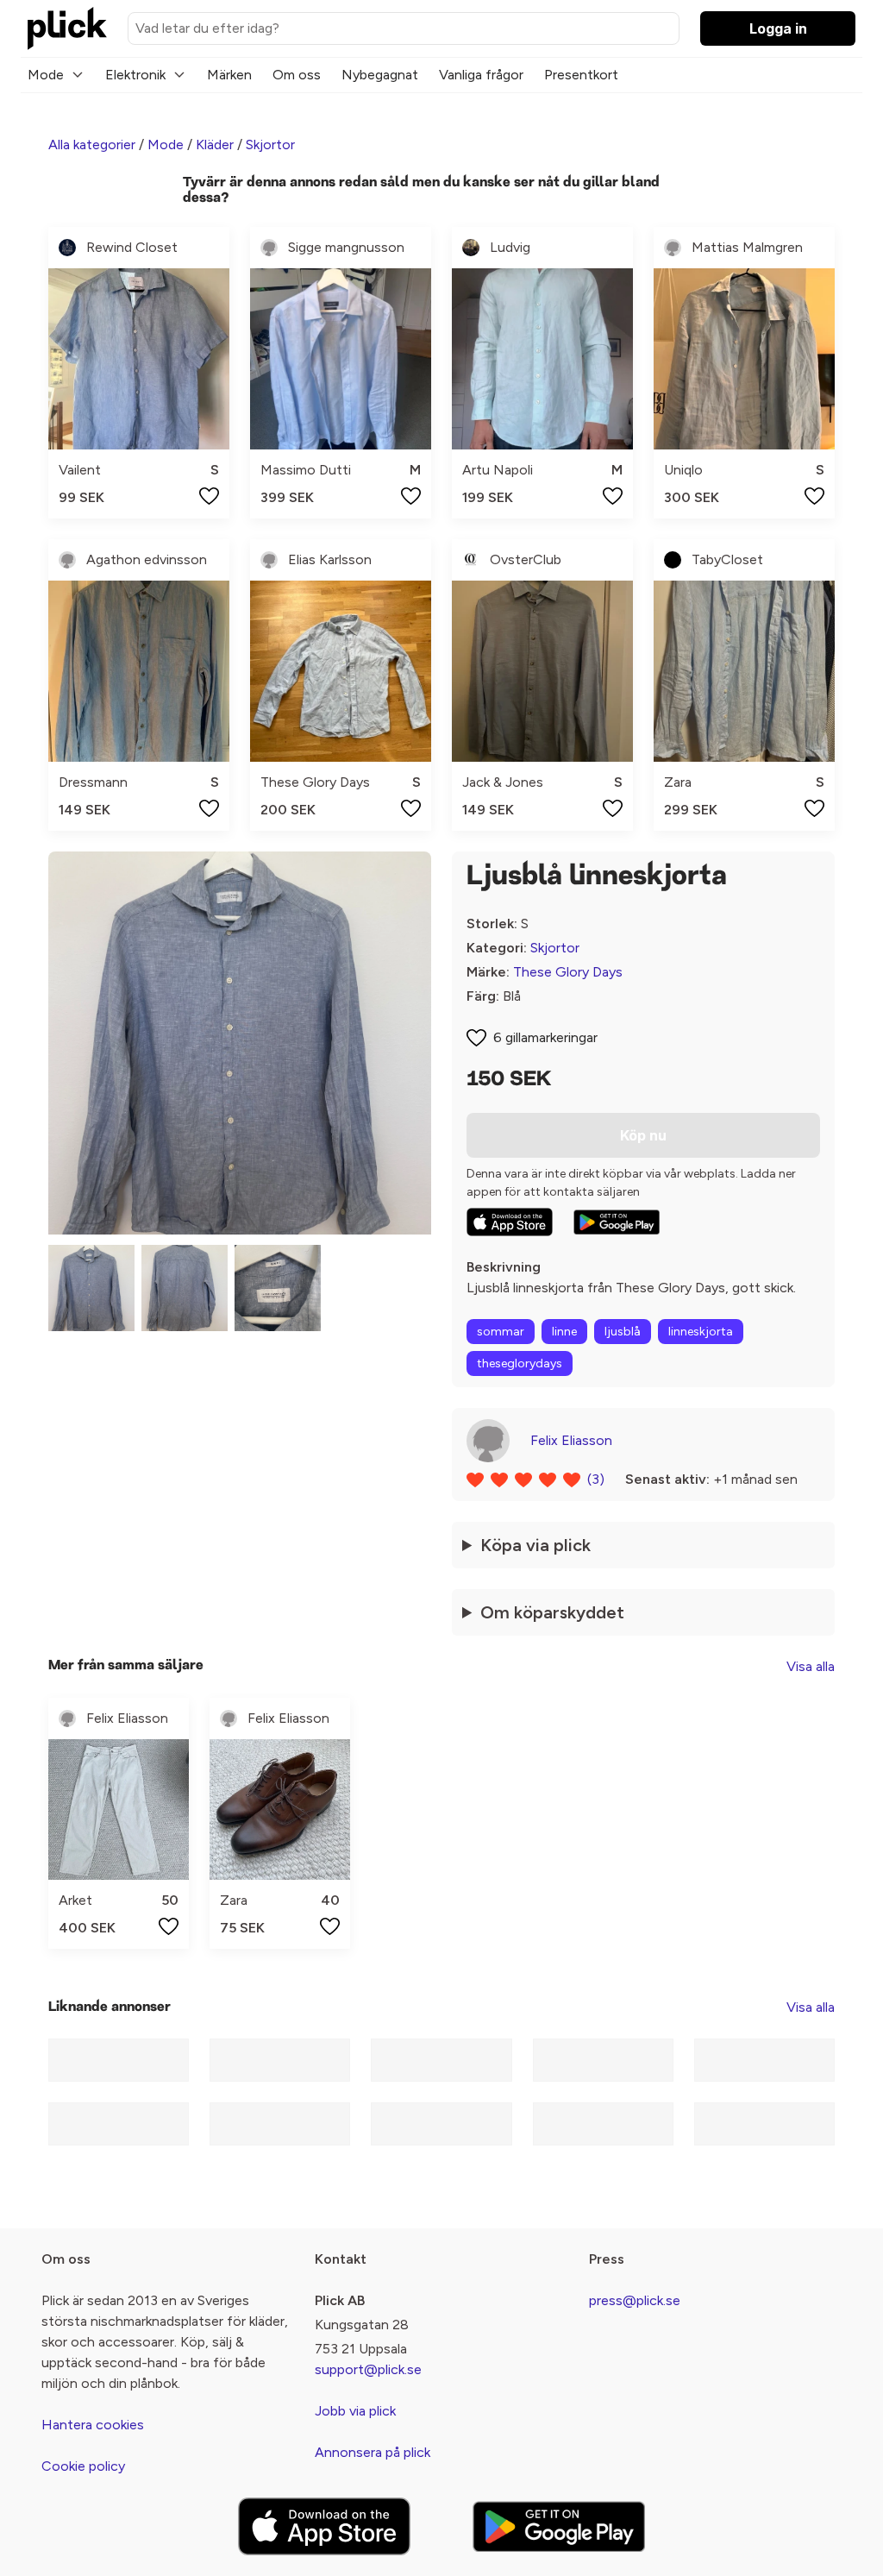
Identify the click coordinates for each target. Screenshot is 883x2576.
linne (564, 1332)
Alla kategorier (92, 145)
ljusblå (623, 1332)
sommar (501, 1332)
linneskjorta (701, 1332)
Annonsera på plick (373, 2452)
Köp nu (643, 1135)
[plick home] (67, 28)
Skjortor (270, 145)
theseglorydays (520, 1363)
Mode (46, 75)
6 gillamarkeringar (545, 1037)
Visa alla (811, 1666)
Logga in (778, 28)
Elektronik (135, 75)
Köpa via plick (535, 1545)
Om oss (297, 75)
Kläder (215, 145)
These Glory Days (568, 972)
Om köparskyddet (552, 1612)
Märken (229, 75)
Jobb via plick (355, 2411)
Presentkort (581, 75)
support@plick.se (368, 2369)
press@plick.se (635, 2300)
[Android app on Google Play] (617, 1222)
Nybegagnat (380, 75)
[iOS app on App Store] (510, 1222)
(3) (596, 1479)
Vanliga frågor (481, 75)
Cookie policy (83, 2466)
